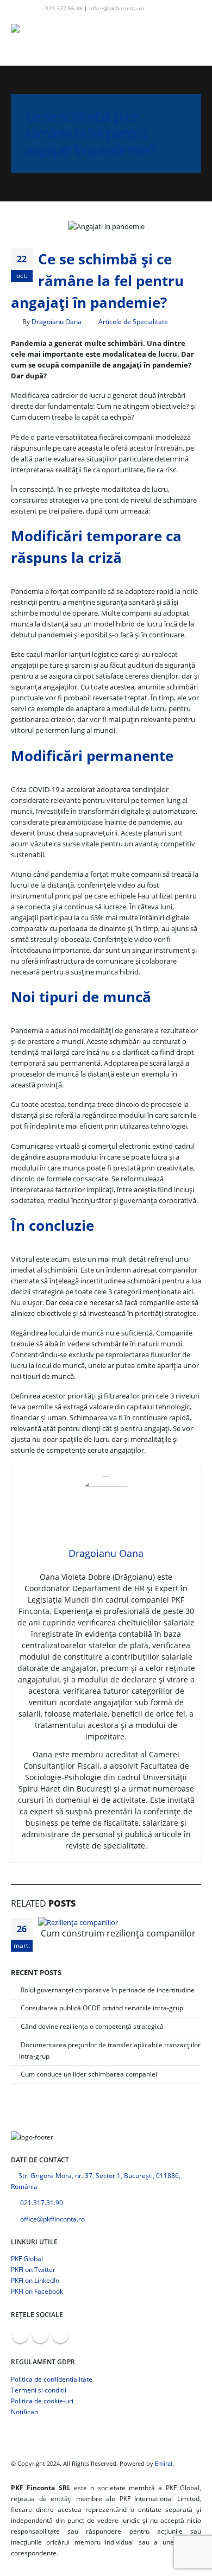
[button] (159, 8)
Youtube (40, 2335)
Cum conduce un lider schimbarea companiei (89, 2074)
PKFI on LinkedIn (35, 2280)
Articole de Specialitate (133, 321)
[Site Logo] (41, 41)
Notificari (25, 2412)
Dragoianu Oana (57, 321)
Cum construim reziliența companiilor (118, 1933)
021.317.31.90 (41, 2202)
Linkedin (60, 2335)
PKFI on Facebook (37, 2291)
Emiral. (164, 2464)
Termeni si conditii (39, 2390)
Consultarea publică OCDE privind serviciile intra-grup (102, 2008)
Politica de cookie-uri (42, 2401)
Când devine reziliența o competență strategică (92, 2026)
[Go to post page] (82, 1922)
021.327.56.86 (64, 8)
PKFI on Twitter (33, 2269)
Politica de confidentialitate (52, 2379)
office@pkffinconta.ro (117, 8)
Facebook (20, 2335)
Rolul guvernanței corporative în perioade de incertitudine (108, 1990)
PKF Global (27, 2258)
